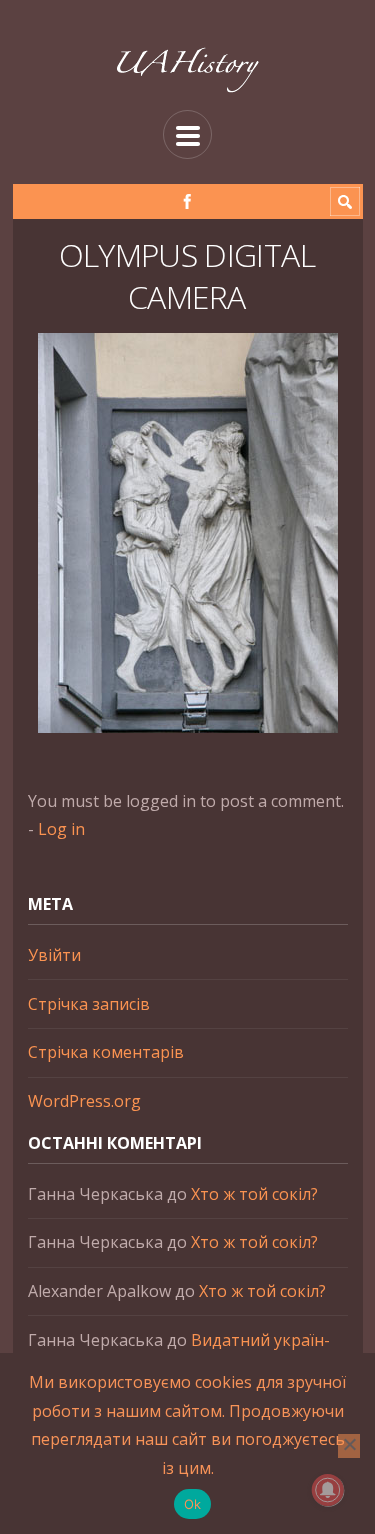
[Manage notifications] (328, 1490)
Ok (193, 1504)
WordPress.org (84, 1101)
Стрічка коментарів (106, 1052)
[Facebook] (187, 201)
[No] (349, 1446)
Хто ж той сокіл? (254, 1194)
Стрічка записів (89, 1004)
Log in (61, 829)
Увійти (54, 955)
